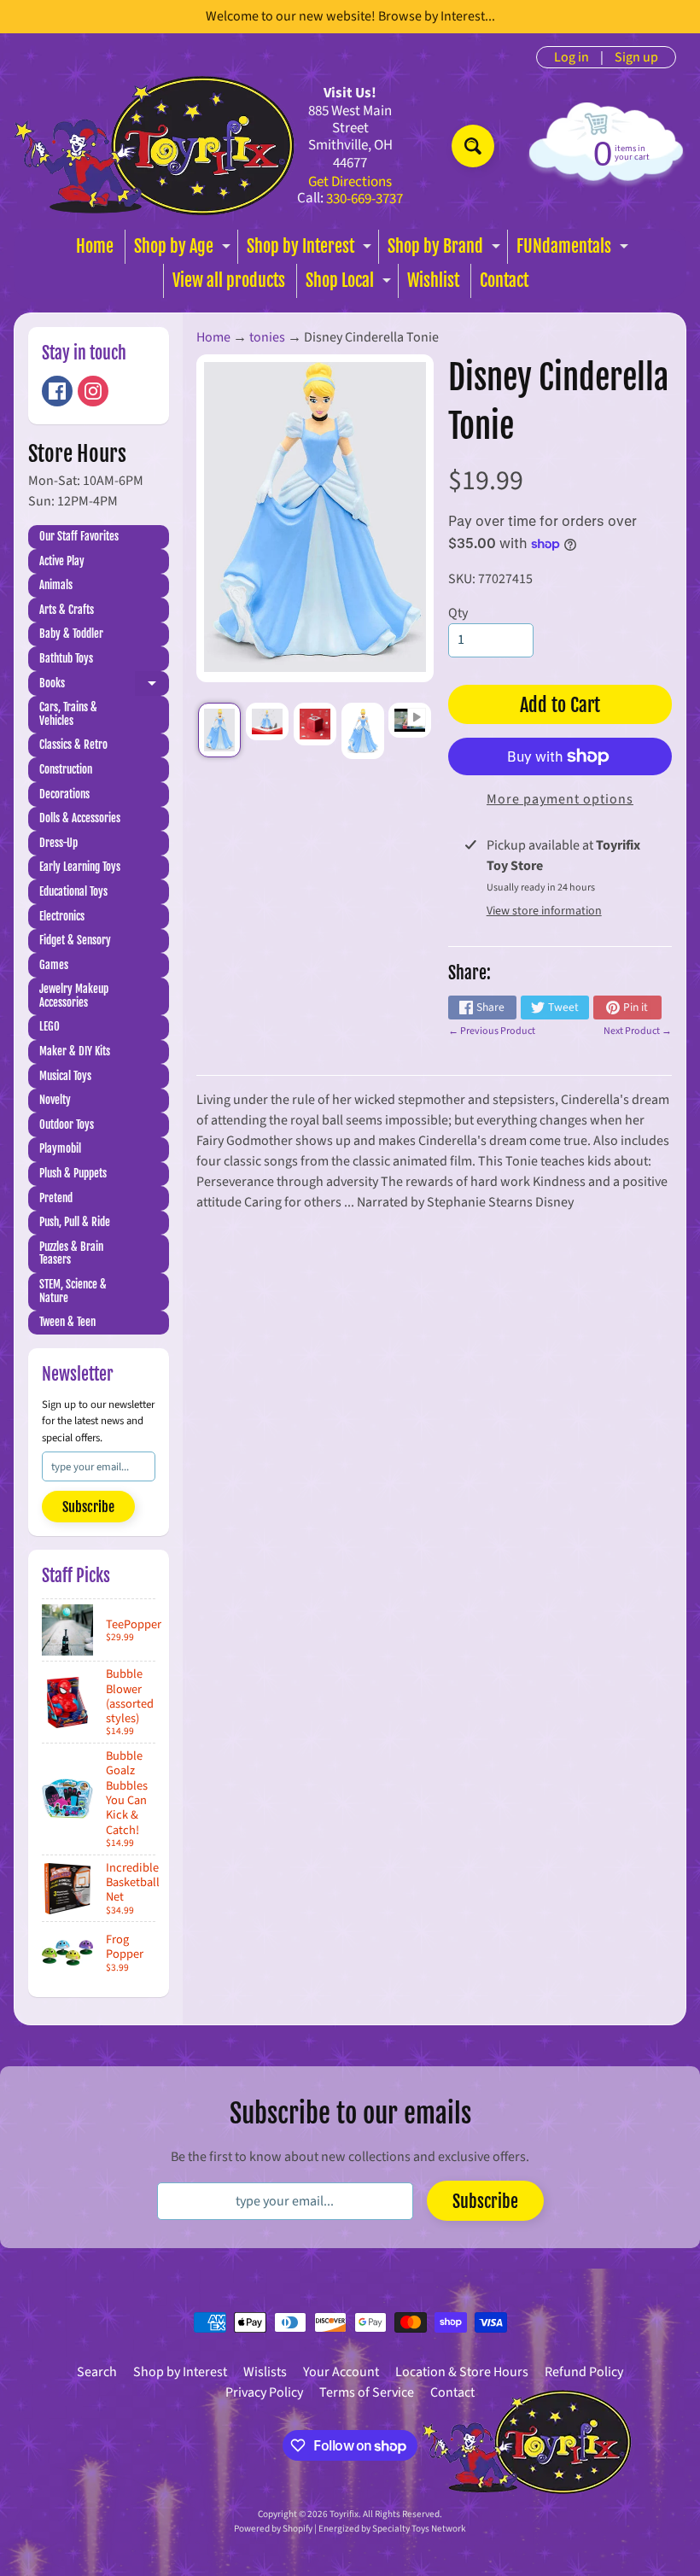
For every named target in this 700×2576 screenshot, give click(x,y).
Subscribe (88, 1507)
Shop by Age (184, 250)
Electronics (62, 916)
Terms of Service (367, 2392)
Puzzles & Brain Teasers (71, 1253)
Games (54, 965)
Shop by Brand (446, 250)
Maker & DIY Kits (75, 1051)
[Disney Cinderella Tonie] (219, 730)
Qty (458, 613)
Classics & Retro (73, 745)
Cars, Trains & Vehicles (68, 714)
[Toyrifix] (155, 146)
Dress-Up (58, 843)
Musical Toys (65, 1076)
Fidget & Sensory (75, 940)
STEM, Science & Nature (73, 1291)
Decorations (64, 794)
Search (97, 2372)
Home (95, 246)
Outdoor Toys (67, 1124)
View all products (229, 280)
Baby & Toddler (71, 634)
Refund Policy (584, 2372)
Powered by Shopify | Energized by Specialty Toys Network (350, 2529)
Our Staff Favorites (79, 536)
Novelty (55, 1100)
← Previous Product (492, 1031)
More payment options (560, 799)
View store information (544, 911)
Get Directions (350, 182)
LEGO (50, 1026)
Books (104, 686)
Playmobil (60, 1148)
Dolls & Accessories (80, 818)
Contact (504, 280)
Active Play (62, 561)
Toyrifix (344, 2514)
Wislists (265, 2372)
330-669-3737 (365, 199)
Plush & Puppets (73, 1173)
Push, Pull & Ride (75, 1222)
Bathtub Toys (66, 658)
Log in (572, 57)
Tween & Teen (67, 1322)
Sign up (636, 57)
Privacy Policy (264, 2392)
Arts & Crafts (67, 610)
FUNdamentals (575, 250)
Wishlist (433, 280)
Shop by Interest (311, 250)
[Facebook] (57, 391)
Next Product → (638, 1031)
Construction (66, 769)
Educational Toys (73, 891)
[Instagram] (93, 391)
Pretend (56, 1198)
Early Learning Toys (80, 867)
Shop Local (350, 284)
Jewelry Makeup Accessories (74, 996)
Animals (56, 585)
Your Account (341, 2372)
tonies (267, 337)
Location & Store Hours (462, 2372)
